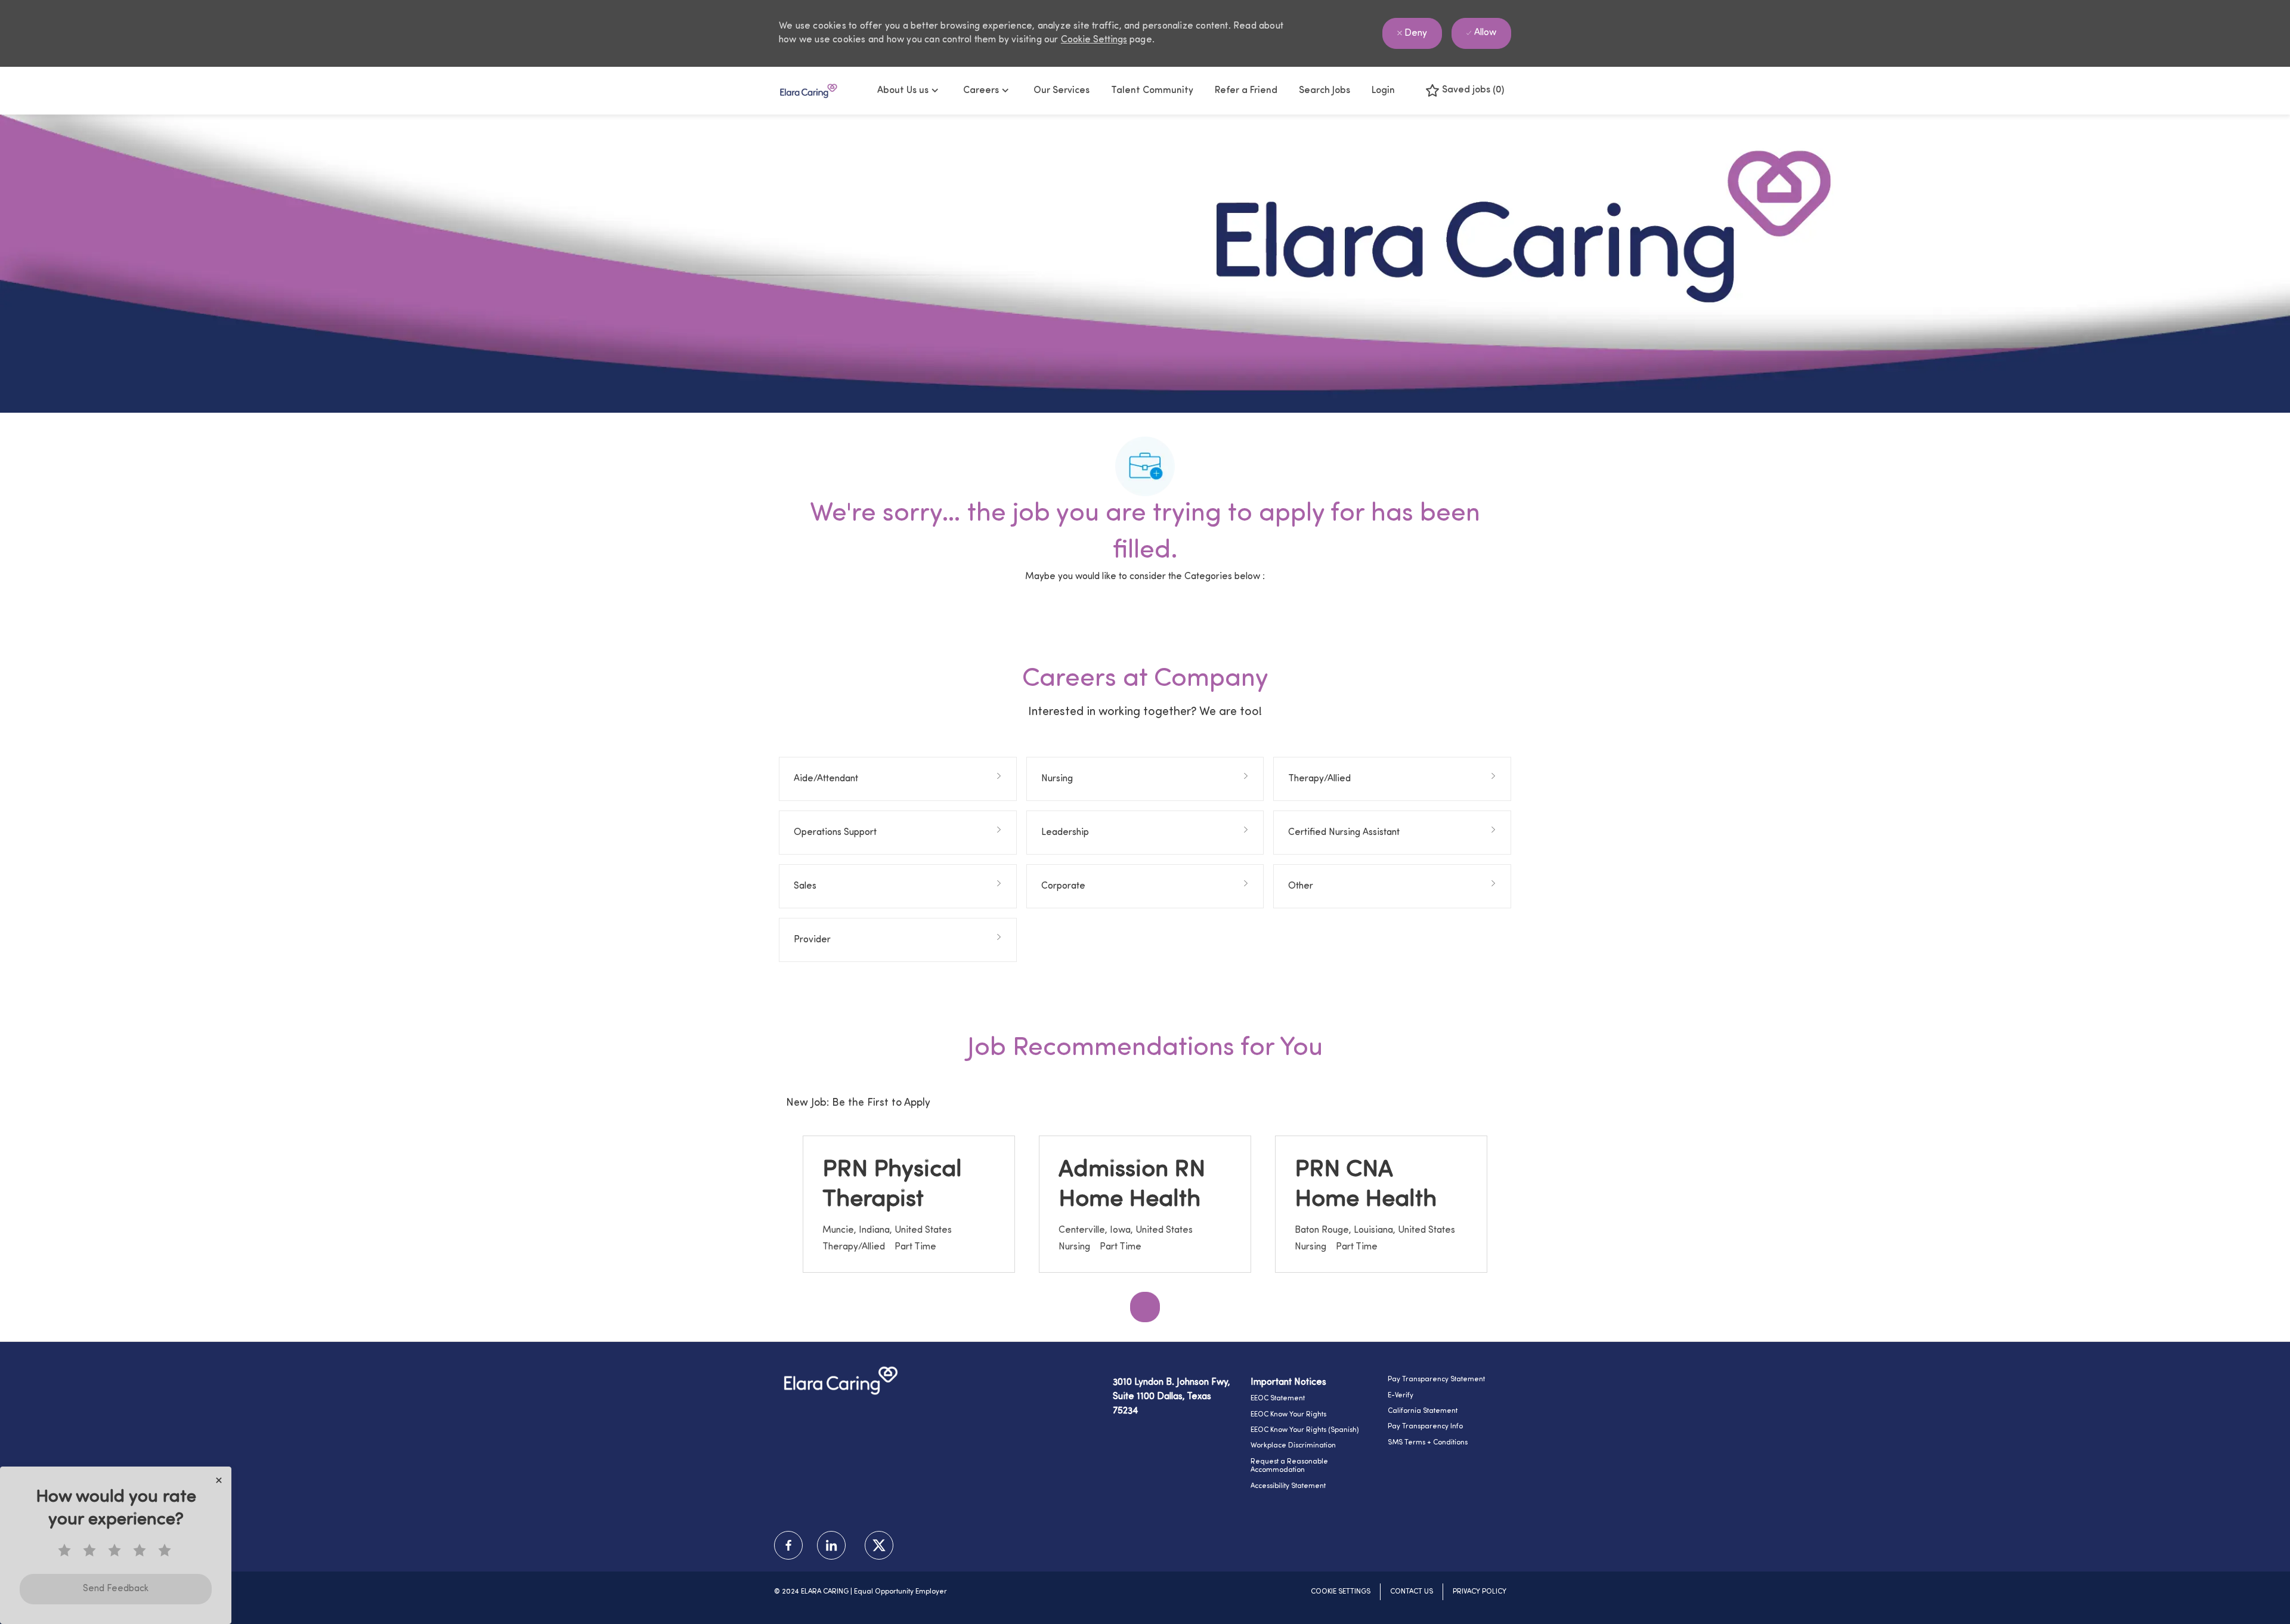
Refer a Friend (1246, 91)
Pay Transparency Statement (1436, 1379)
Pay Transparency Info (1425, 1427)
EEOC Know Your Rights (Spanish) (1305, 1430)
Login (1383, 91)
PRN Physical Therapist (892, 1185)
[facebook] (788, 1545)
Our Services (1062, 91)
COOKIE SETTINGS (1341, 1592)
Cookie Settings (1094, 40)
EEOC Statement (1278, 1399)
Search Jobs (1325, 91)
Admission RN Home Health (1132, 1185)
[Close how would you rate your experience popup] (219, 1480)
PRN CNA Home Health (1366, 1185)
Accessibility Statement (1288, 1486)
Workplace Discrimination (1293, 1446)
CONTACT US (1412, 1592)
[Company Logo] (809, 91)
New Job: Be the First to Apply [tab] (858, 1103)
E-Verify (1401, 1396)
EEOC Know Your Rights (1288, 1415)
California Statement (1423, 1411)
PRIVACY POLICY (1480, 1592)
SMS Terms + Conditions (1428, 1443)
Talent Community (1152, 91)
